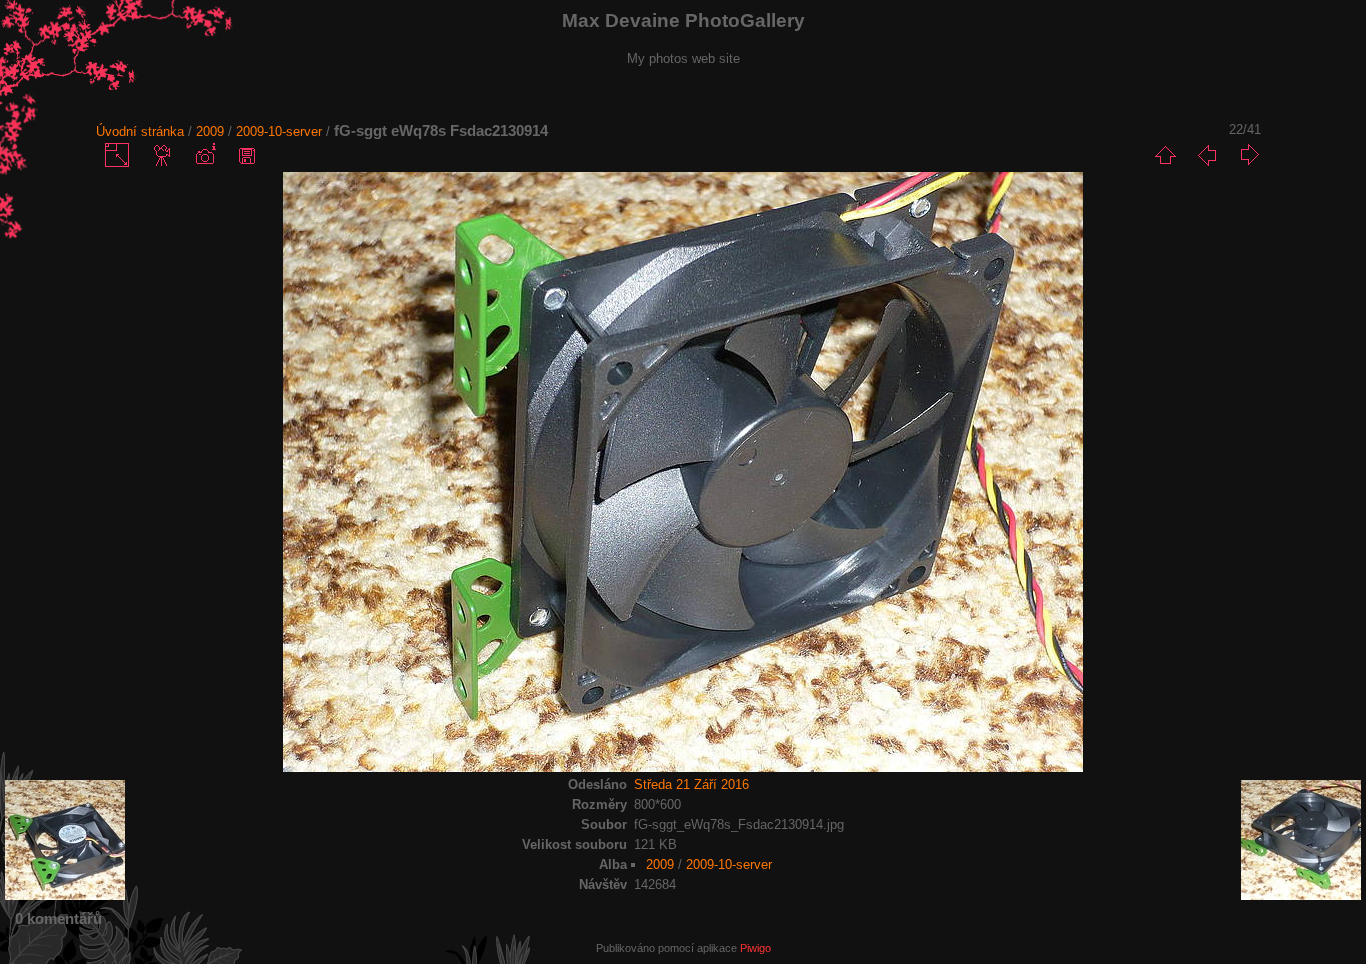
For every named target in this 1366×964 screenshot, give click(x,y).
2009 (210, 131)
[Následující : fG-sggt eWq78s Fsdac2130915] (1249, 155)
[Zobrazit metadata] (205, 155)
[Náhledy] (1165, 155)
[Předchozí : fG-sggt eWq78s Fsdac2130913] (1207, 155)
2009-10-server (279, 131)
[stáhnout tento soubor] (247, 155)
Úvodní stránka (140, 131)
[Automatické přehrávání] (163, 155)
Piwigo (755, 948)
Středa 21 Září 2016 (691, 784)
